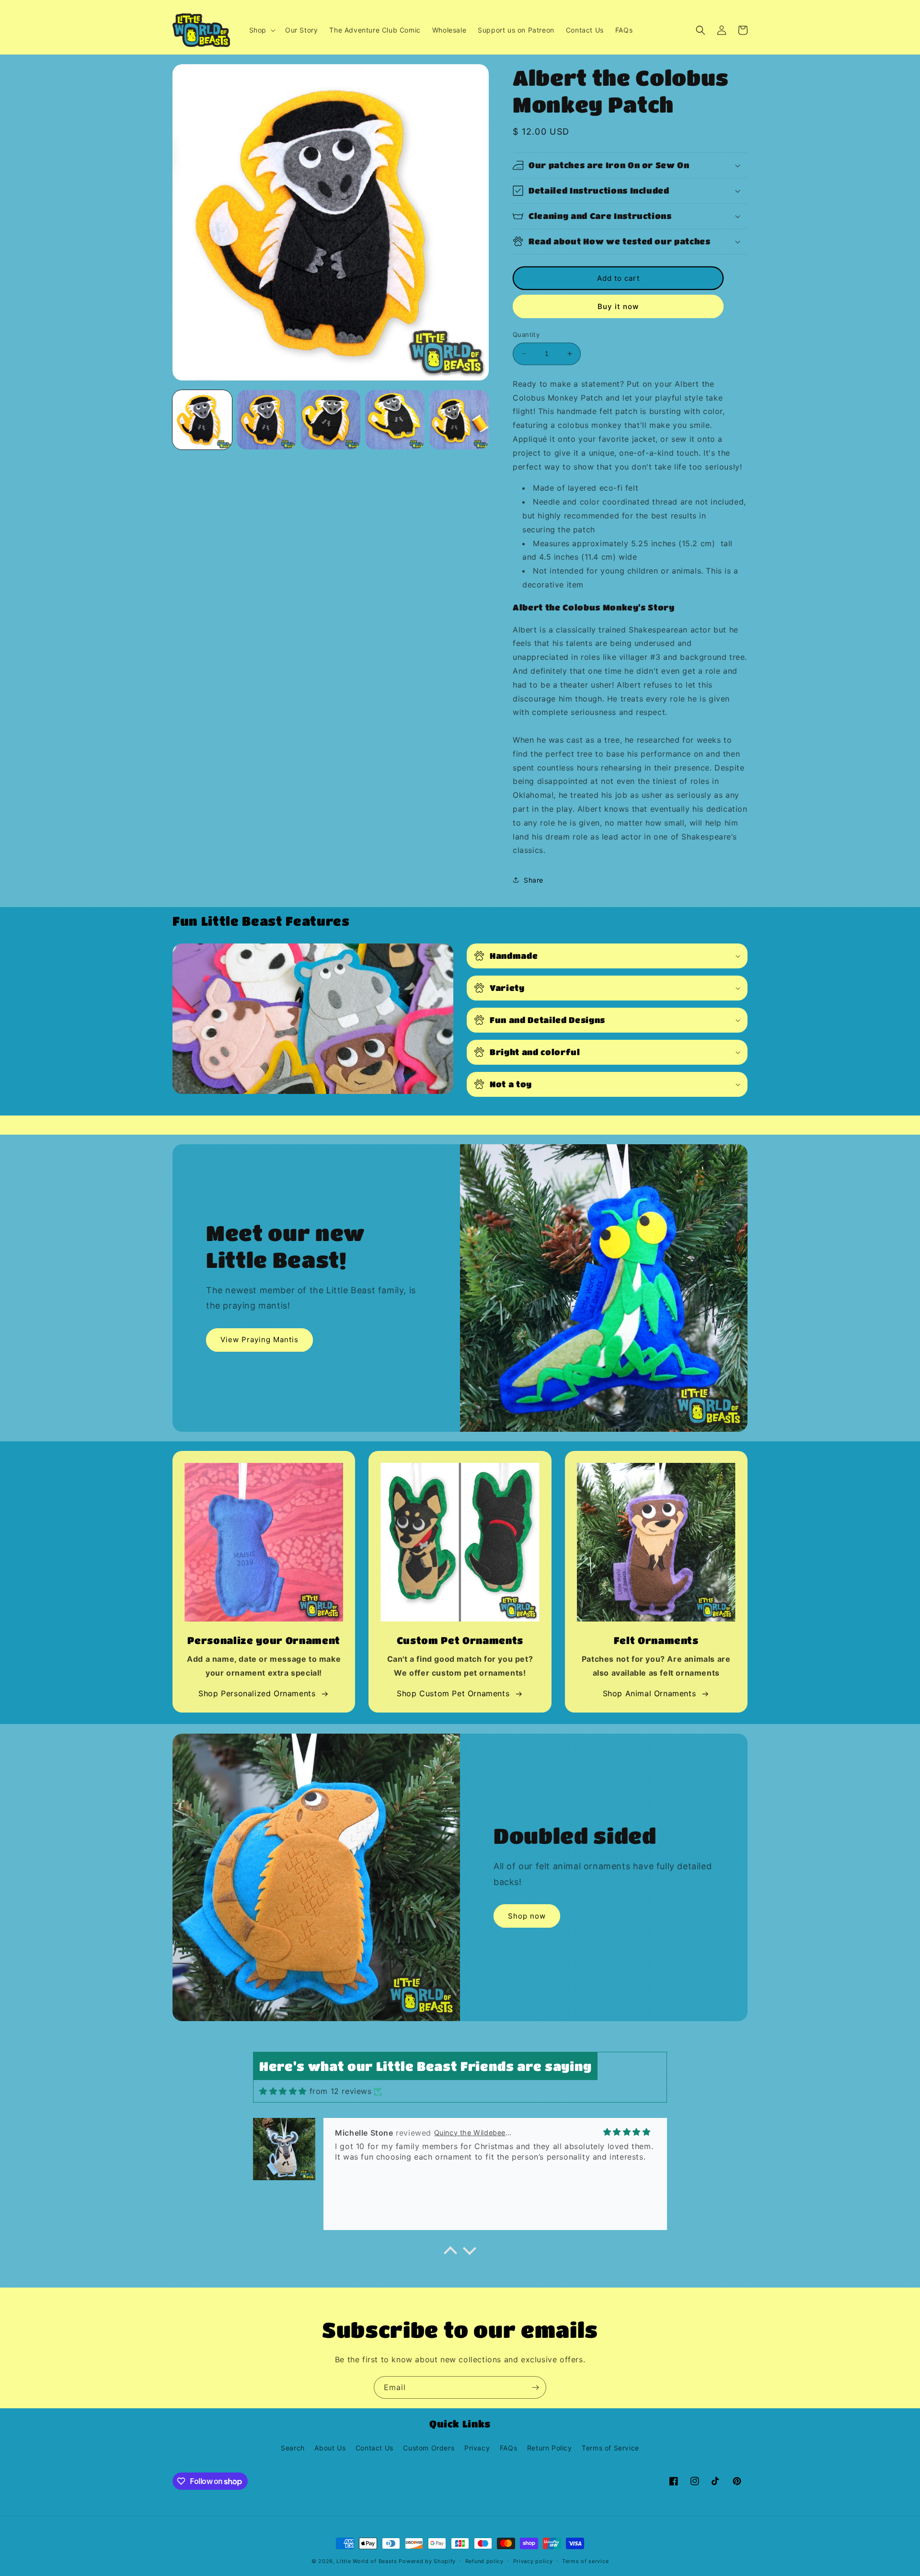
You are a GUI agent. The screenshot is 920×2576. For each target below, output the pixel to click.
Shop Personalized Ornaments (257, 1693)
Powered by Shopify (427, 2561)
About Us (330, 2448)
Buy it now (618, 306)
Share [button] (534, 880)
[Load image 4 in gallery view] (395, 420)
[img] (283, 2091)
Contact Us (374, 2448)
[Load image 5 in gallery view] (459, 420)
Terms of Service (610, 2448)
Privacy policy (533, 2561)
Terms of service (585, 2561)
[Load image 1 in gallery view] (202, 420)
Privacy (477, 2448)
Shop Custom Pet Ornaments (453, 1693)
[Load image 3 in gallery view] (331, 420)
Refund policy (484, 2561)
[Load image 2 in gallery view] (266, 420)
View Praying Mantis (259, 1340)
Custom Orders (429, 2448)
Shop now (527, 1916)
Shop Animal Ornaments (650, 1693)
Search (293, 2448)
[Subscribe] (535, 2387)
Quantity (526, 334)
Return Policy (550, 2448)
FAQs (508, 2448)
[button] (261, 30)
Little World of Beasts (367, 2561)
